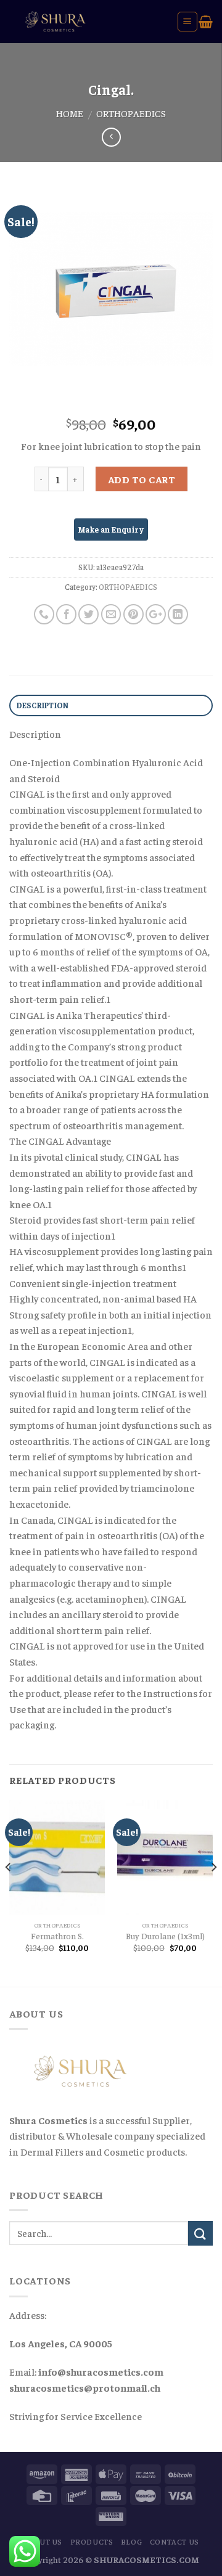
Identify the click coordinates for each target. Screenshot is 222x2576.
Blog (131, 2541)
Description (43, 705)
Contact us (175, 2541)
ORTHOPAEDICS (131, 113)
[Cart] (206, 22)
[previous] (9, 1892)
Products (92, 2541)
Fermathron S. (57, 1936)
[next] (213, 1892)
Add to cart (142, 479)
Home (70, 113)
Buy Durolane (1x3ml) (165, 1936)
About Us (43, 2541)
